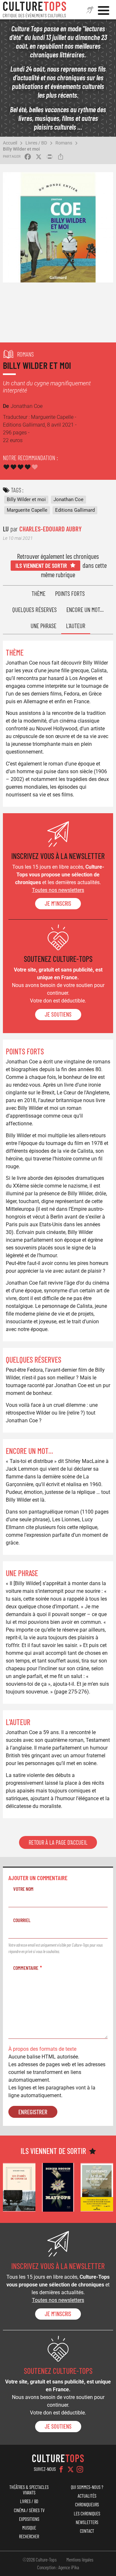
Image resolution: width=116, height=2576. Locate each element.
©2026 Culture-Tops (40, 2560)
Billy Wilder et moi (21, 149)
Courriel (22, 1920)
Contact (87, 2531)
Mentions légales (80, 2560)
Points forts (70, 593)
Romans (64, 143)
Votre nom (23, 1889)
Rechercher (29, 2537)
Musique (29, 2528)
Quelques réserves (34, 610)
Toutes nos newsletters (58, 890)
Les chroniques (87, 2514)
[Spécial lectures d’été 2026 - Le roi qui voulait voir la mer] (97, 2187)
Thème (39, 593)
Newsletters (87, 2522)
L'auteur (76, 626)
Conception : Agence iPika (58, 2567)
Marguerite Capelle (27, 510)
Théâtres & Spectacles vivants (29, 2490)
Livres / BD (36, 143)
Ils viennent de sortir (41, 565)
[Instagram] (80, 2469)
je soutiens (58, 1014)
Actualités (87, 2496)
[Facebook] (61, 2469)
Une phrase (43, 626)
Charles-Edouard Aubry (50, 529)
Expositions (29, 2519)
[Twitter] (71, 2469)
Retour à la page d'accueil (58, 1842)
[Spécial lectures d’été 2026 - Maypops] (58, 2187)
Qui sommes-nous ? (87, 2487)
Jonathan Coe (68, 499)
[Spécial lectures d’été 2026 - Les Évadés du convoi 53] (19, 2187)
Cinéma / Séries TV (29, 2510)
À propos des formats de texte (42, 2049)
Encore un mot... (85, 610)
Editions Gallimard (75, 510)
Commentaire (26, 1968)
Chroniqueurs (87, 2505)
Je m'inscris (58, 903)
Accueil (10, 143)
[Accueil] (34, 10)
